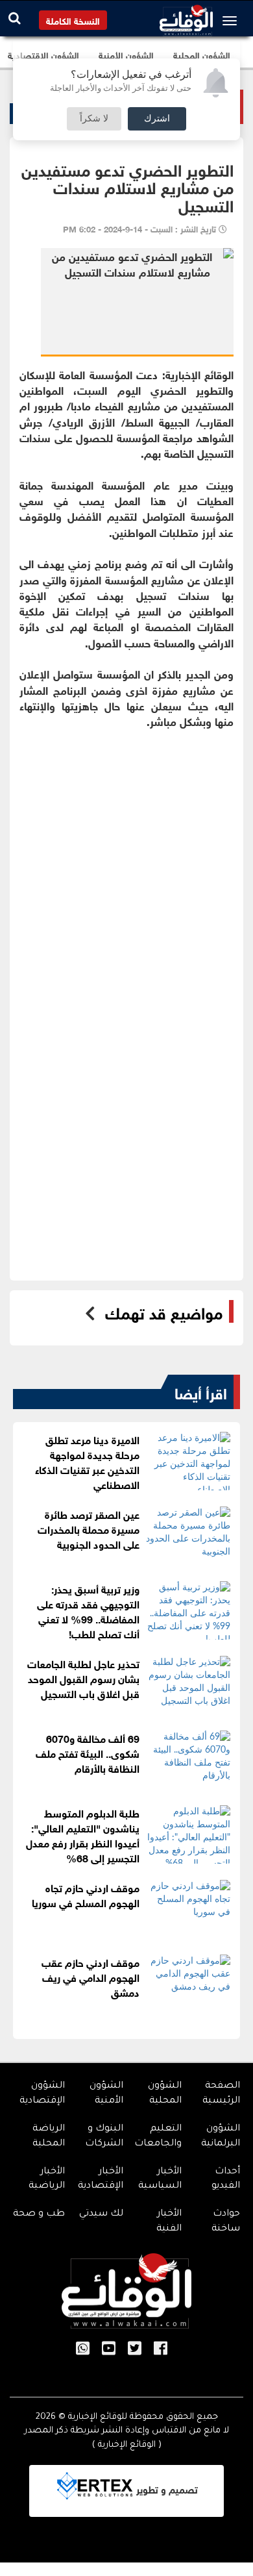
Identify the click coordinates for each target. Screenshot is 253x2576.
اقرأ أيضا (201, 1392)
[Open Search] (15, 18)
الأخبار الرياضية (47, 2180)
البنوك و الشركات (104, 2137)
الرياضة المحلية (49, 2137)
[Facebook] (161, 2349)
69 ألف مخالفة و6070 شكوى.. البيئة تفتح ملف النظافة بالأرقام (88, 1752)
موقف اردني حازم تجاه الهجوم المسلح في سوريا (86, 1894)
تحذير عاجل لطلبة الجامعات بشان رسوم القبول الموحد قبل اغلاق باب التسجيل (83, 1678)
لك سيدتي (101, 2214)
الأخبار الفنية (169, 2222)
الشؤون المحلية (165, 2094)
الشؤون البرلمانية (221, 2137)
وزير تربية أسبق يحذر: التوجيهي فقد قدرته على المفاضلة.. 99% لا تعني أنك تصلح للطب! (88, 1610)
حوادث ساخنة (226, 2222)
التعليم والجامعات (158, 2137)
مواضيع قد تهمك (164, 1312)
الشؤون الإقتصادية (42, 2094)
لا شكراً (94, 119)
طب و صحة (39, 2214)
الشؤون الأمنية (106, 2094)
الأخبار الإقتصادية (101, 2180)
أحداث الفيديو (226, 2180)
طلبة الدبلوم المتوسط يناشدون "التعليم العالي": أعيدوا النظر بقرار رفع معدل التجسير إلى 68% (83, 1834)
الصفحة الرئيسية (221, 2094)
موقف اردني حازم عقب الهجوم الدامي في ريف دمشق (90, 1976)
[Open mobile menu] (233, 21)
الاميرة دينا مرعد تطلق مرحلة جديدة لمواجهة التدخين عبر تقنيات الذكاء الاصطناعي (87, 1461)
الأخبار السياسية (160, 2180)
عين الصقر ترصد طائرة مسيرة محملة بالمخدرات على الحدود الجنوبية (89, 1528)
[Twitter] (135, 2349)
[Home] (186, 17)
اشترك (157, 119)
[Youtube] (109, 2349)
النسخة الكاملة (73, 20)
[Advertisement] (126, 871)
